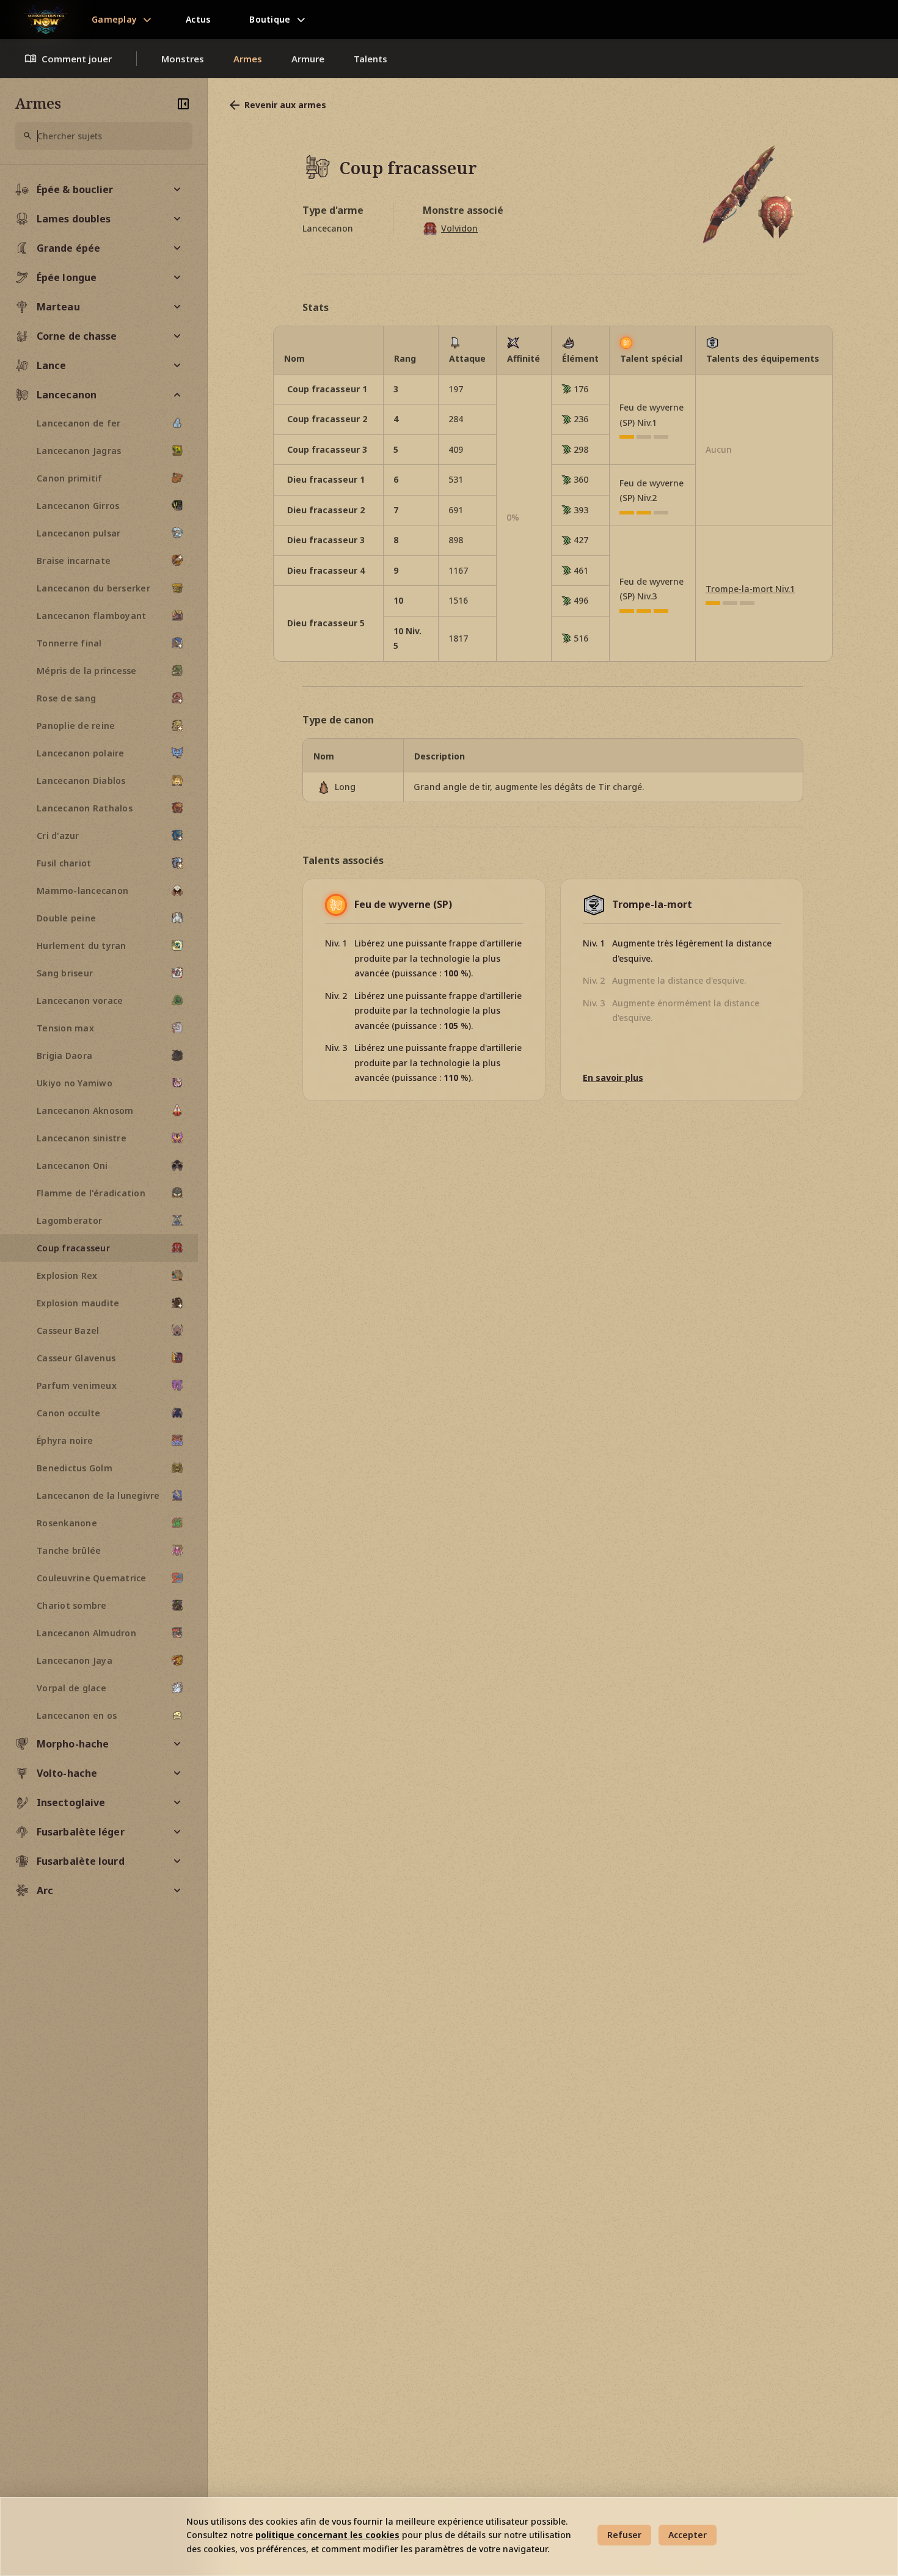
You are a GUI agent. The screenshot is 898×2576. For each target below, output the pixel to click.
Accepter (688, 2535)
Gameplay (114, 19)
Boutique (270, 19)
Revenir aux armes (285, 105)
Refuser (624, 2535)
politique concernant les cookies (327, 2535)
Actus (198, 19)
